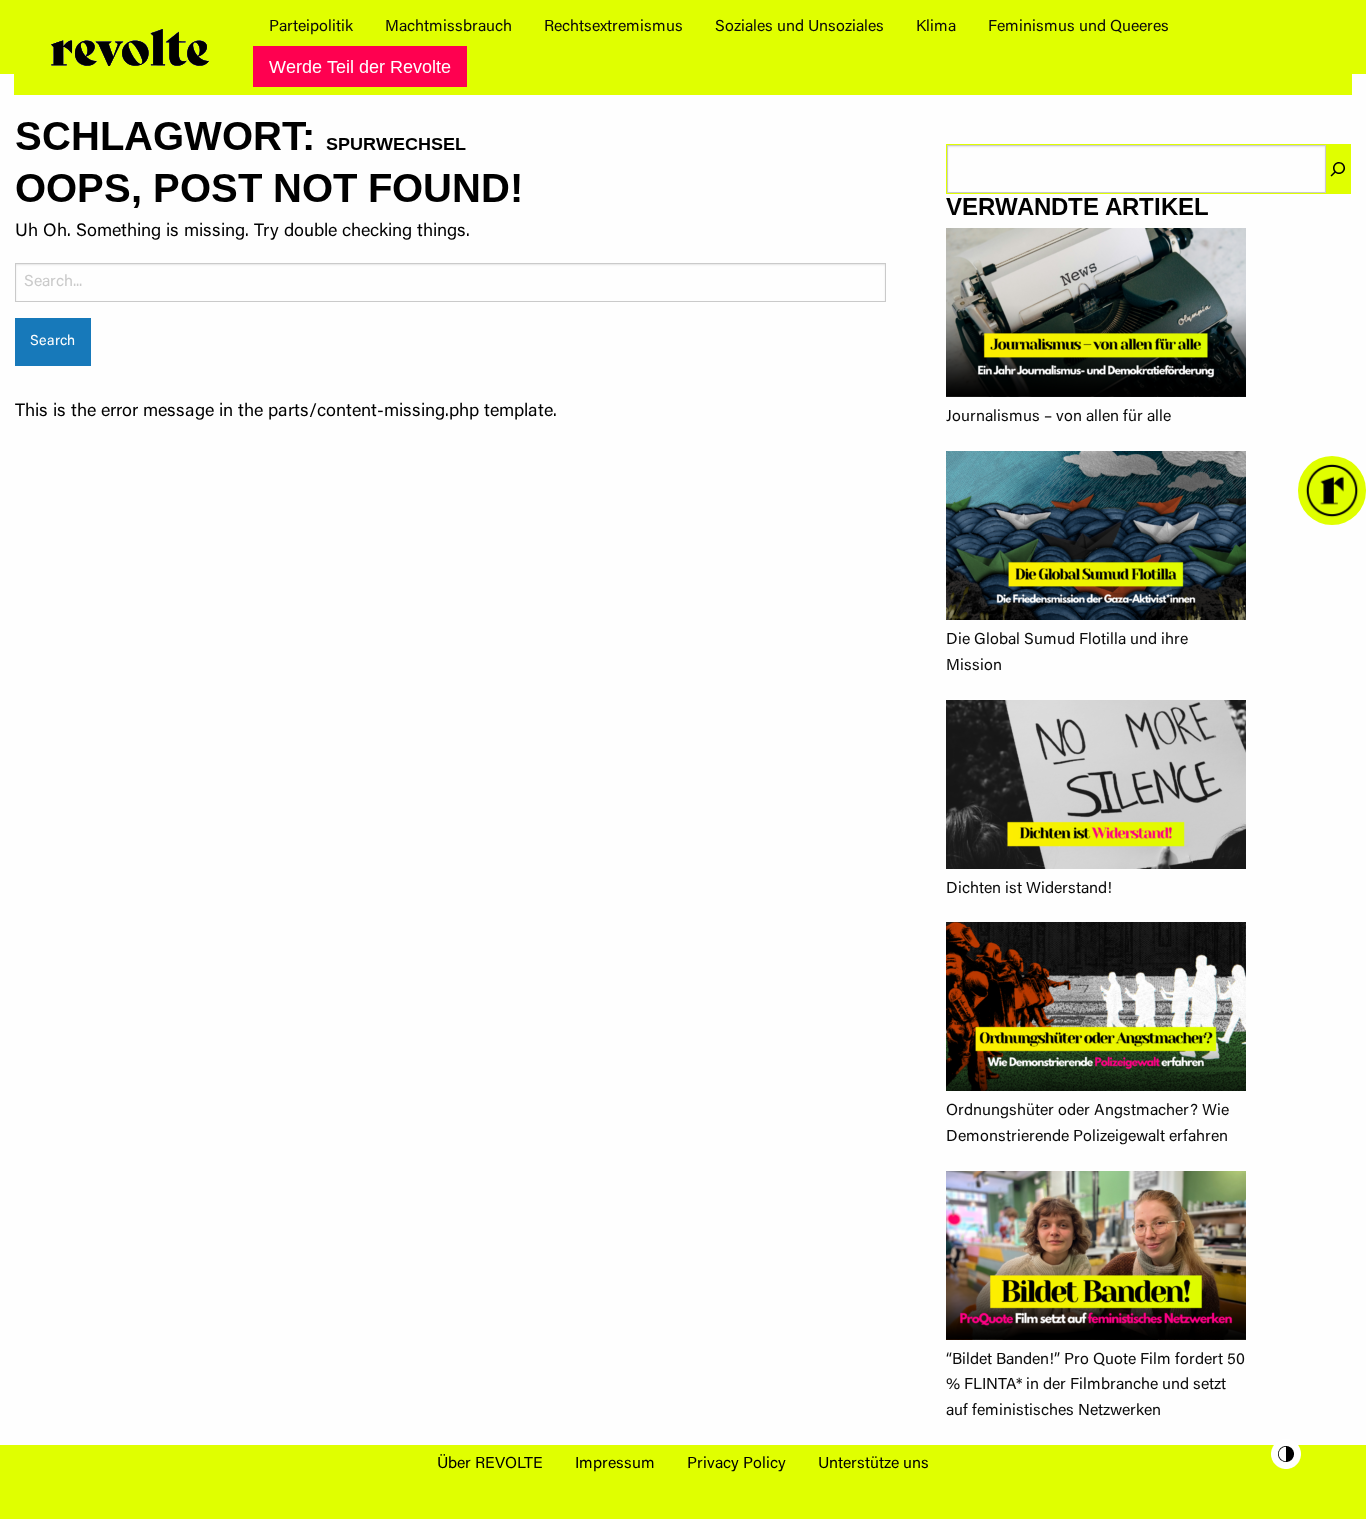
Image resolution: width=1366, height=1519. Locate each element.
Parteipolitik (311, 27)
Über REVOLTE (490, 1464)
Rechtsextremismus (613, 27)
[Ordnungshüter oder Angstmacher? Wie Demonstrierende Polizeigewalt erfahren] (1096, 1010)
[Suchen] (1338, 169)
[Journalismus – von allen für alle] (1096, 316)
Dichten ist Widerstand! (1029, 889)
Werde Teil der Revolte (360, 67)
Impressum (615, 1464)
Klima (936, 27)
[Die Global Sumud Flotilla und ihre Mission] (1096, 539)
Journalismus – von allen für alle (1058, 417)
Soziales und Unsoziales (799, 27)
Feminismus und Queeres (1078, 27)
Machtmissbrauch (448, 27)
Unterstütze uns (873, 1464)
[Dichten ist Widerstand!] (1096, 788)
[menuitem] (311, 27)
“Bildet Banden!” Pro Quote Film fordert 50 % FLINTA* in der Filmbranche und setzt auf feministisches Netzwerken (1095, 1385)
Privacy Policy (736, 1464)
